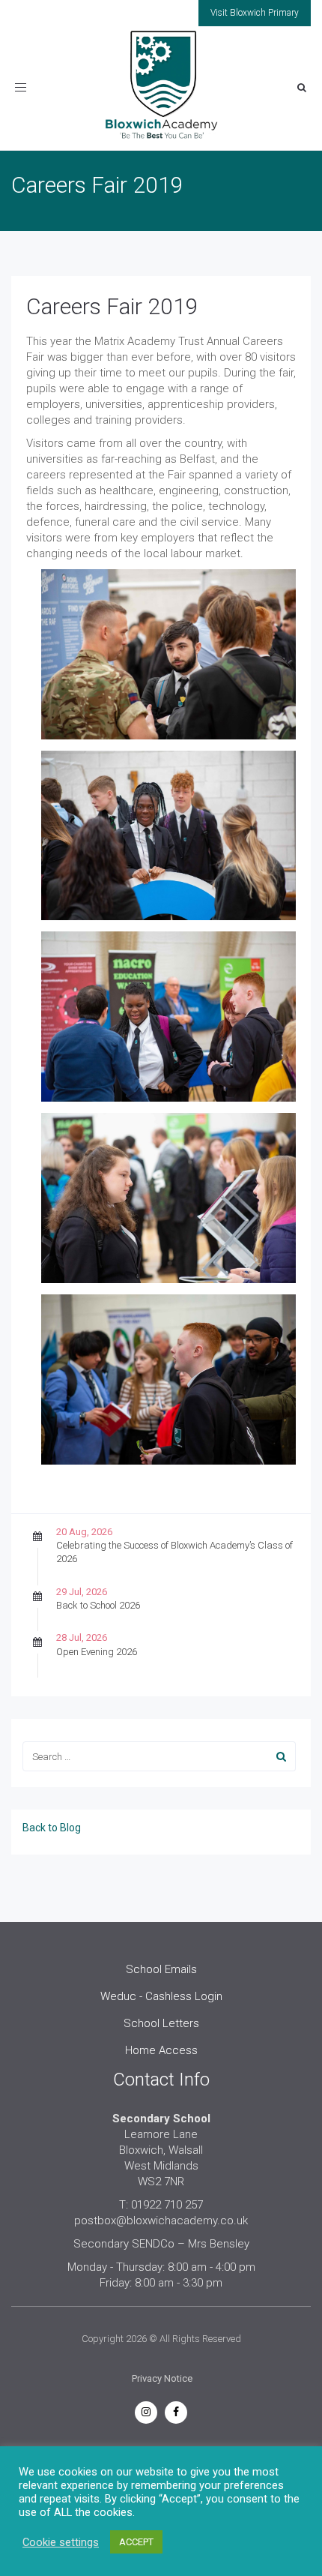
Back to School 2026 (98, 1605)
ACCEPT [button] (136, 2542)
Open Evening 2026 (97, 1652)
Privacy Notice (162, 2378)
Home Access (161, 2050)
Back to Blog (52, 1828)
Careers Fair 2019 (112, 306)
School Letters (161, 2023)
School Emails (161, 1969)
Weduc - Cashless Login (161, 1996)
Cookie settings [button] (61, 2542)
